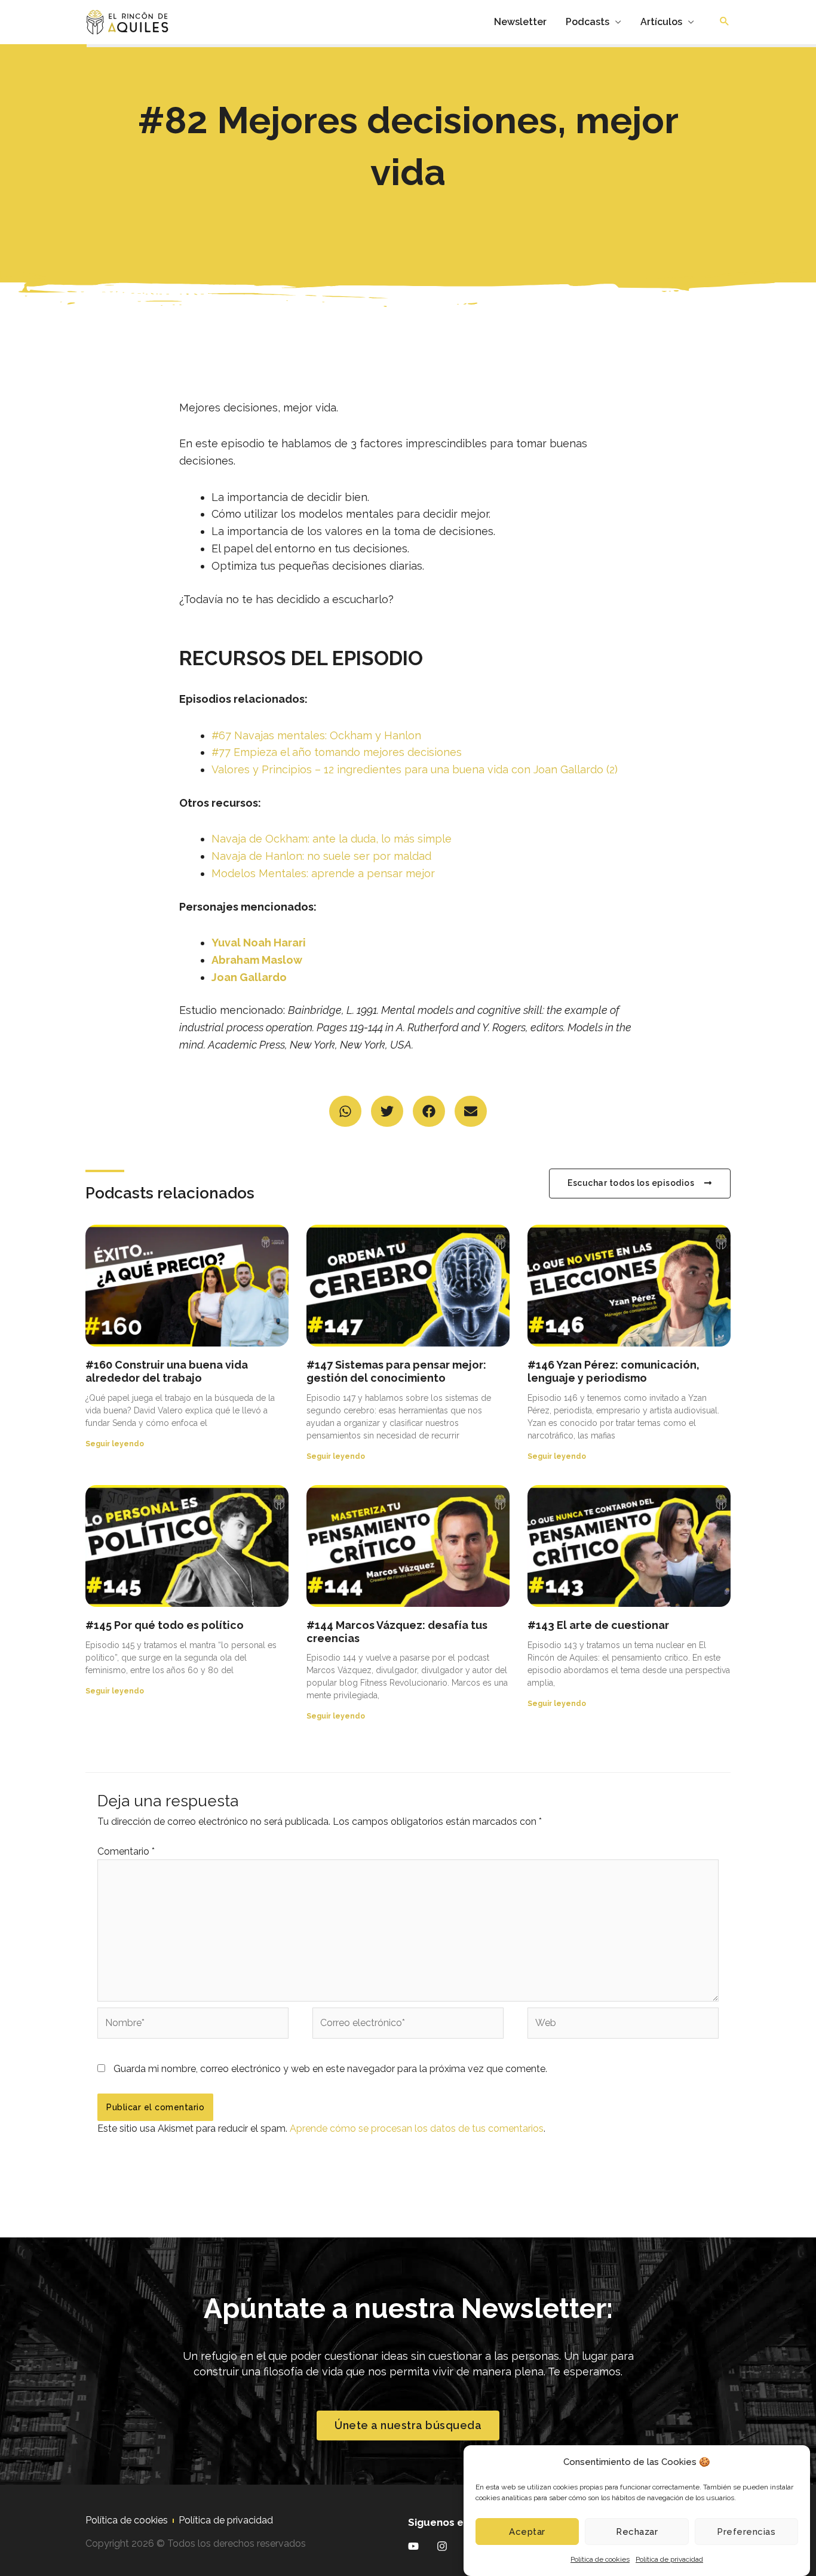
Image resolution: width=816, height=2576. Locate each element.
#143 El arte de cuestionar (598, 1625)
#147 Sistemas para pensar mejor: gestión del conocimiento (396, 1371)
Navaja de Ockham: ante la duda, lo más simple (332, 839)
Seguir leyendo (115, 1444)
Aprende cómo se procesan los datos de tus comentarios (417, 2128)
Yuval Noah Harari (259, 943)
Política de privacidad (669, 2559)
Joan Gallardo (249, 977)
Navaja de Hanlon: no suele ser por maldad (321, 856)
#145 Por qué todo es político (165, 1625)
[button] (345, 1112)
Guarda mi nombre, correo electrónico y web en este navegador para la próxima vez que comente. (330, 2069)
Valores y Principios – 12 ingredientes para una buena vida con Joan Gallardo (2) (415, 769)
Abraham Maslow (257, 960)
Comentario (126, 1851)
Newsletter (520, 22)
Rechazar (637, 2532)
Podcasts (588, 22)
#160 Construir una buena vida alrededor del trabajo (167, 1371)
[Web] (623, 2025)
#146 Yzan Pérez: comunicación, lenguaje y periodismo (613, 1371)
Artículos (661, 22)
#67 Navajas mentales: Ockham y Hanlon (316, 735)
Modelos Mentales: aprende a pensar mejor (323, 873)
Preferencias (746, 2532)
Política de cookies (600, 2559)
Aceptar (527, 2532)
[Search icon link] (725, 22)
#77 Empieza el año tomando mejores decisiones (337, 752)
